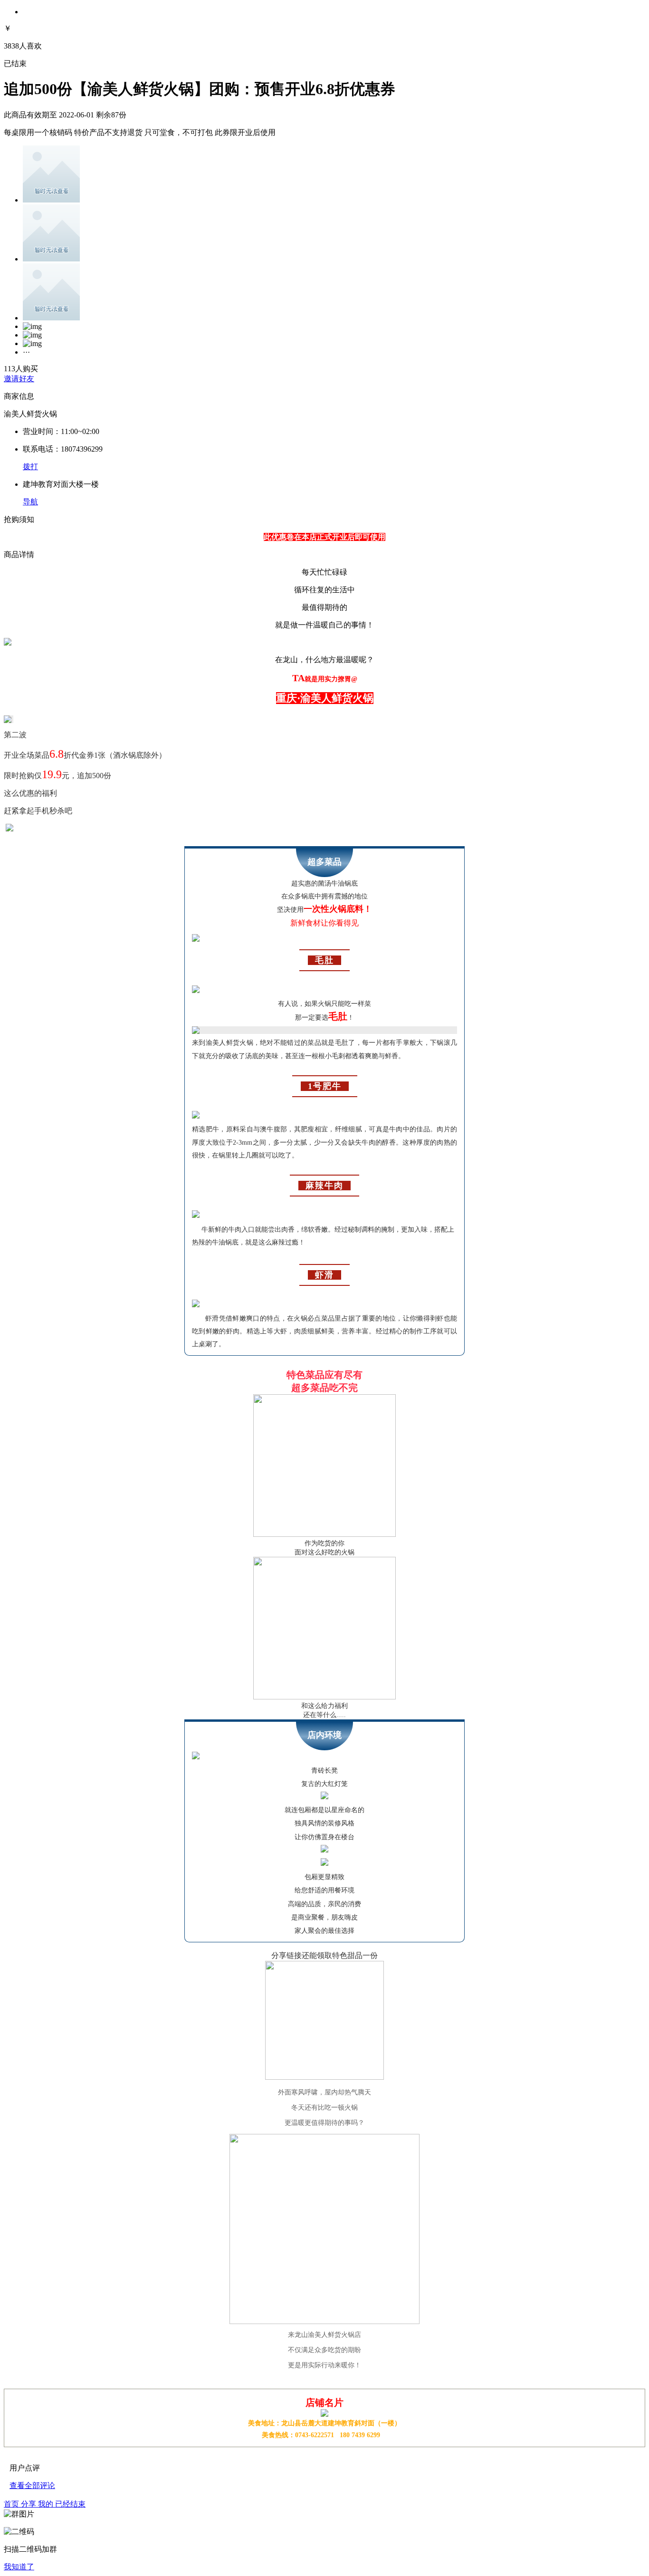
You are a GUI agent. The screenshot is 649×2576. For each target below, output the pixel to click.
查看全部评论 (32, 2485)
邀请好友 (19, 379)
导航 (30, 502)
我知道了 (19, 2567)
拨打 (30, 467)
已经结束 (70, 2504)
